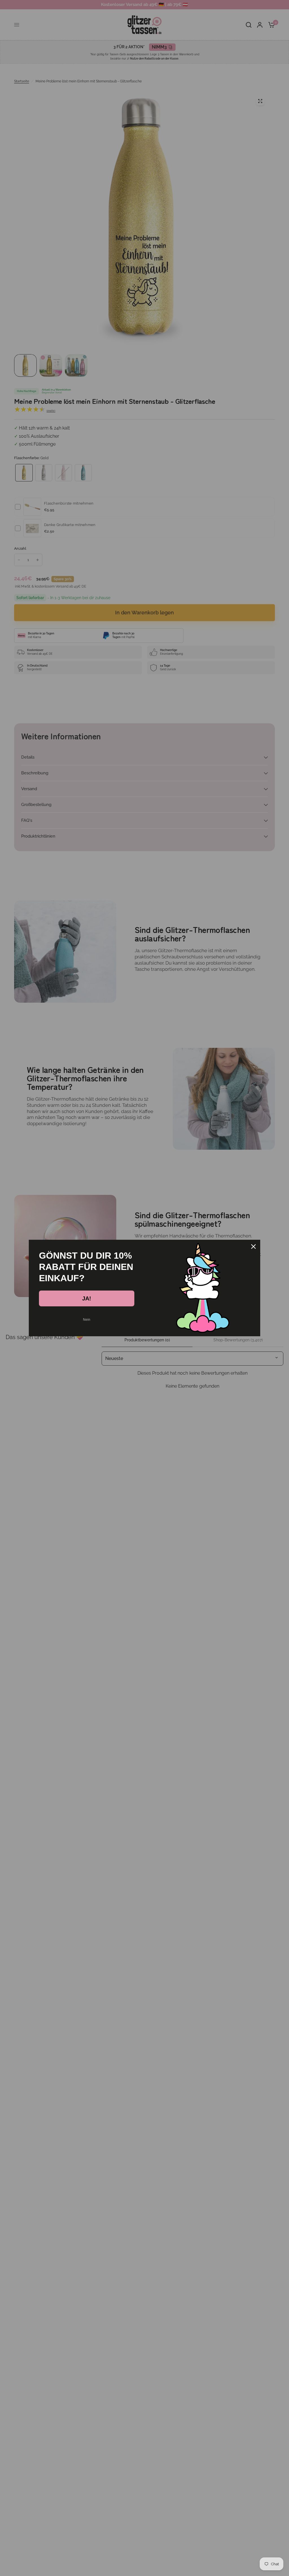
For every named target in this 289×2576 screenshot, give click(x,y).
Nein (87, 1320)
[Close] (253, 1247)
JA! (87, 1298)
